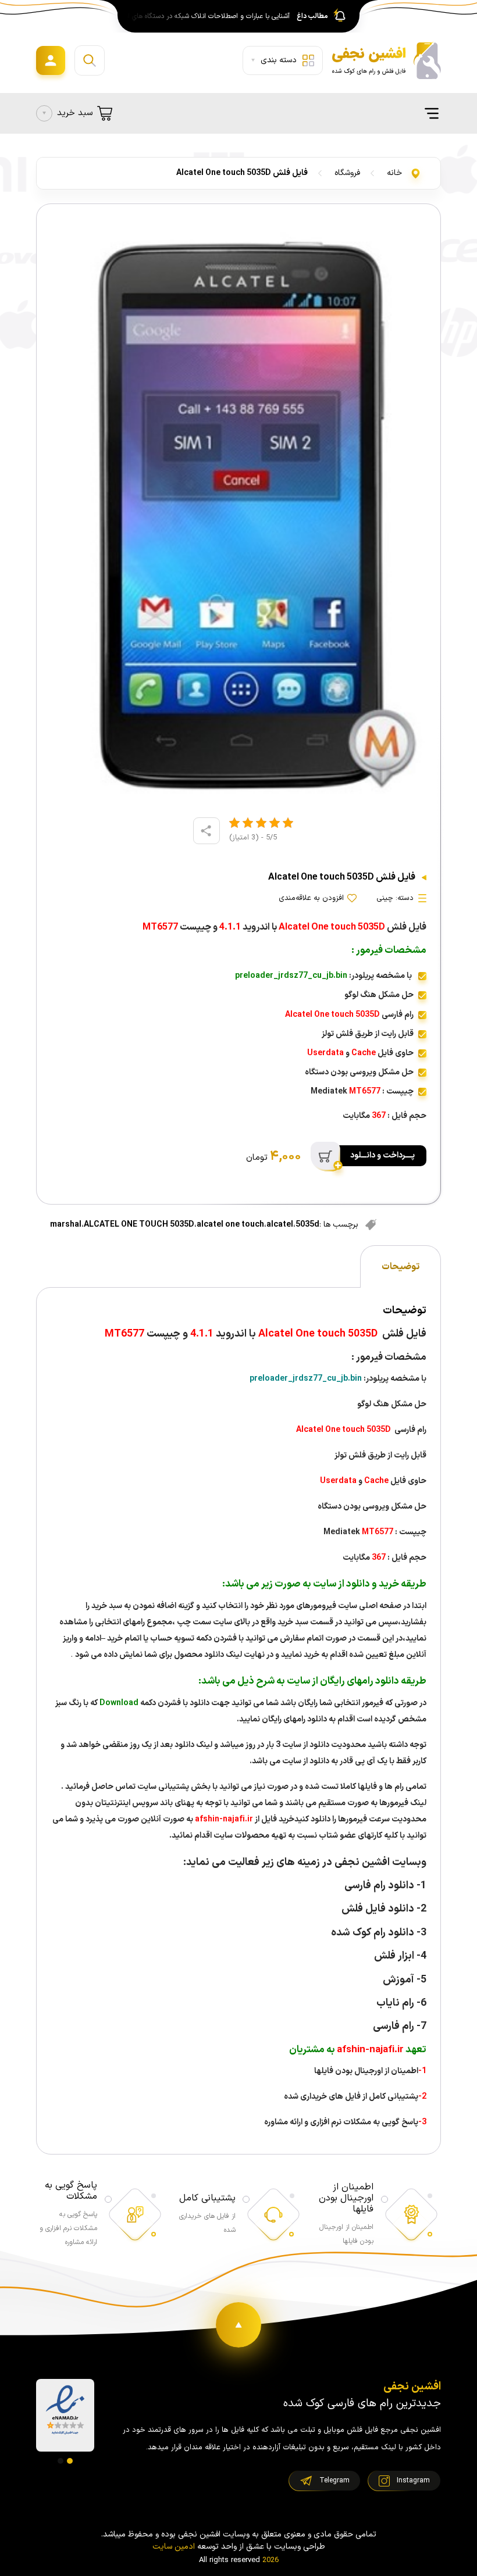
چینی (385, 898)
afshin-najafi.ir (223, 1819)
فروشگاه (347, 173)
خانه (394, 173)
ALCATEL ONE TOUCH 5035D (139, 1225)
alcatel (280, 1225)
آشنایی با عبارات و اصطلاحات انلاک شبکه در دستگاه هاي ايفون (205, 16)
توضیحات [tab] (401, 1267)
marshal (66, 1225)
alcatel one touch (230, 1225)
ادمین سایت (174, 2547)
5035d (307, 1225)
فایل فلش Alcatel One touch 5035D (242, 173)
